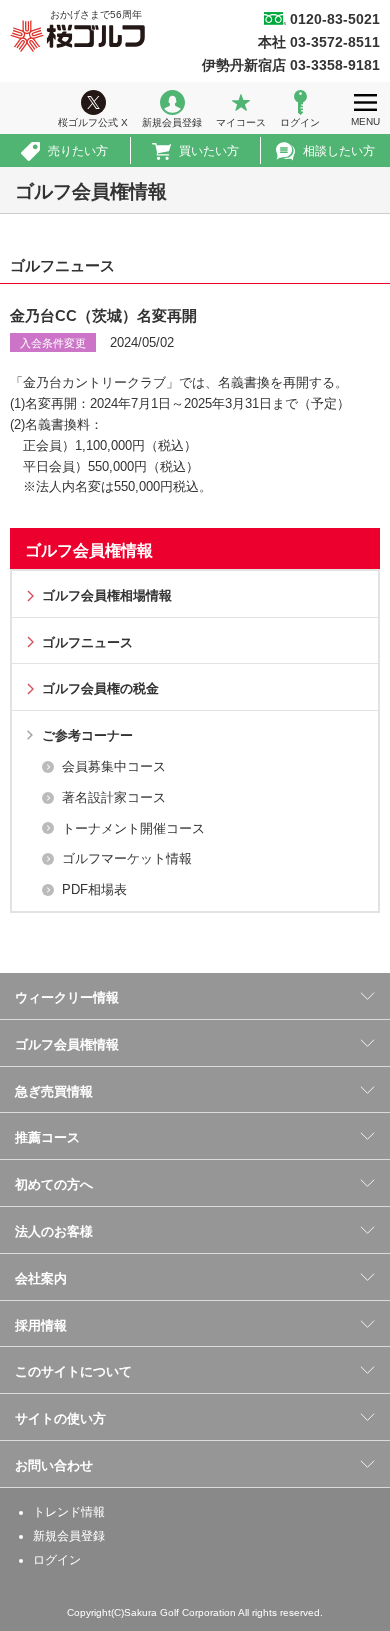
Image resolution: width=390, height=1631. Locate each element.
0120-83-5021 (335, 19)
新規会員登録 (172, 122)
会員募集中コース (114, 766)
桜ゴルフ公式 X (93, 122)
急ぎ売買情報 (54, 1091)
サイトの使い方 (60, 1418)
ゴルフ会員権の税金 (100, 688)
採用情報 (41, 1325)
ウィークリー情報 (67, 997)
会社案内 (41, 1278)
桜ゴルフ (77, 36)
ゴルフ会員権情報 (89, 550)
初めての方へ (54, 1184)
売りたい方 (78, 151)
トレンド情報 (69, 1512)
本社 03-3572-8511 (319, 42)
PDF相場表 (94, 889)
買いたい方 (209, 151)
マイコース (241, 122)
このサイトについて (73, 1371)
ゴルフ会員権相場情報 (107, 595)
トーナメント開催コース (133, 828)
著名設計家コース (114, 797)
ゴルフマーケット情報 (127, 858)
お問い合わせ (54, 1465)
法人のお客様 (54, 1231)
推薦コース (47, 1137)
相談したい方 (339, 151)
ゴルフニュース (87, 642)
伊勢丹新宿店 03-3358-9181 (291, 65)
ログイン (300, 122)
